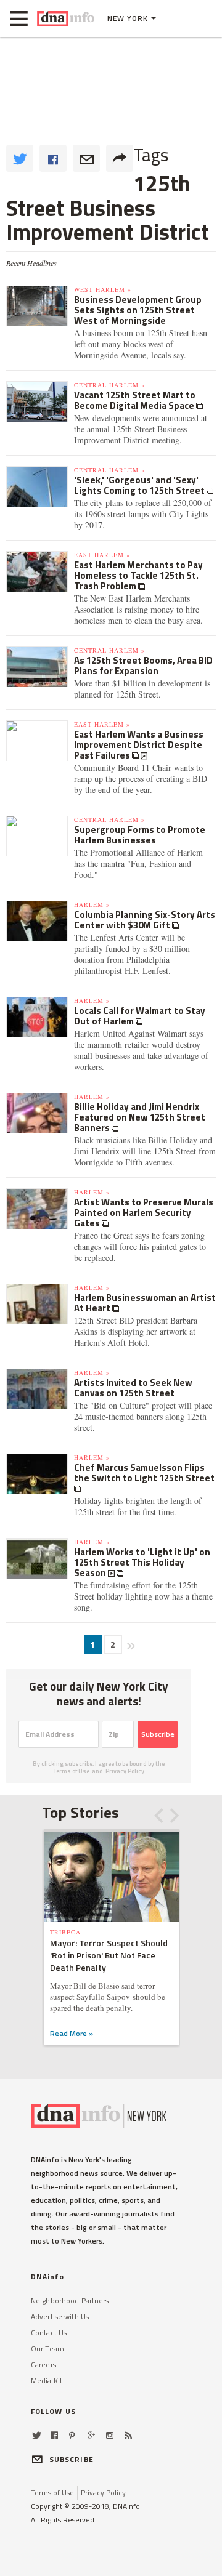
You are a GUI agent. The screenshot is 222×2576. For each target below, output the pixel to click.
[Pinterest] (72, 2435)
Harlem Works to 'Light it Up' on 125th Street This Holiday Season (142, 1562)
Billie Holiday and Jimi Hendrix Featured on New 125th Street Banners (140, 1117)
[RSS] (128, 2435)
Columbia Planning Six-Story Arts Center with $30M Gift (145, 920)
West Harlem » (103, 289)
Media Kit (47, 2381)
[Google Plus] (91, 2435)
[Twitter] (37, 2435)
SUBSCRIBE (72, 2459)
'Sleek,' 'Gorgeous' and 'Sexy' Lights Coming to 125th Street (140, 485)
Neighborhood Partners (70, 2300)
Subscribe (158, 1734)
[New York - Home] (66, 18)
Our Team (47, 2349)
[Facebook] (54, 2435)
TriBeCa (65, 1932)
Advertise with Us (60, 2316)
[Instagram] (110, 2435)
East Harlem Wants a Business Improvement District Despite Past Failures (139, 745)
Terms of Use (72, 1771)
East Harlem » (102, 555)
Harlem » (92, 904)
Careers (43, 2365)
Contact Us (49, 2332)
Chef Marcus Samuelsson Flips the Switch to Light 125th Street (144, 1473)
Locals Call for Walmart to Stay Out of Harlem (140, 1016)
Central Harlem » (109, 385)
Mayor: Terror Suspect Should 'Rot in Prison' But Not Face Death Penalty (109, 1955)
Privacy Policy (125, 1771)
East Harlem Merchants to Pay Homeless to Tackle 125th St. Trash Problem (138, 575)
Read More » (72, 2033)
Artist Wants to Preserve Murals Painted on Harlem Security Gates (144, 1213)
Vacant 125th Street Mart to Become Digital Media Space (135, 400)
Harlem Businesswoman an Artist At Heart (145, 1303)
